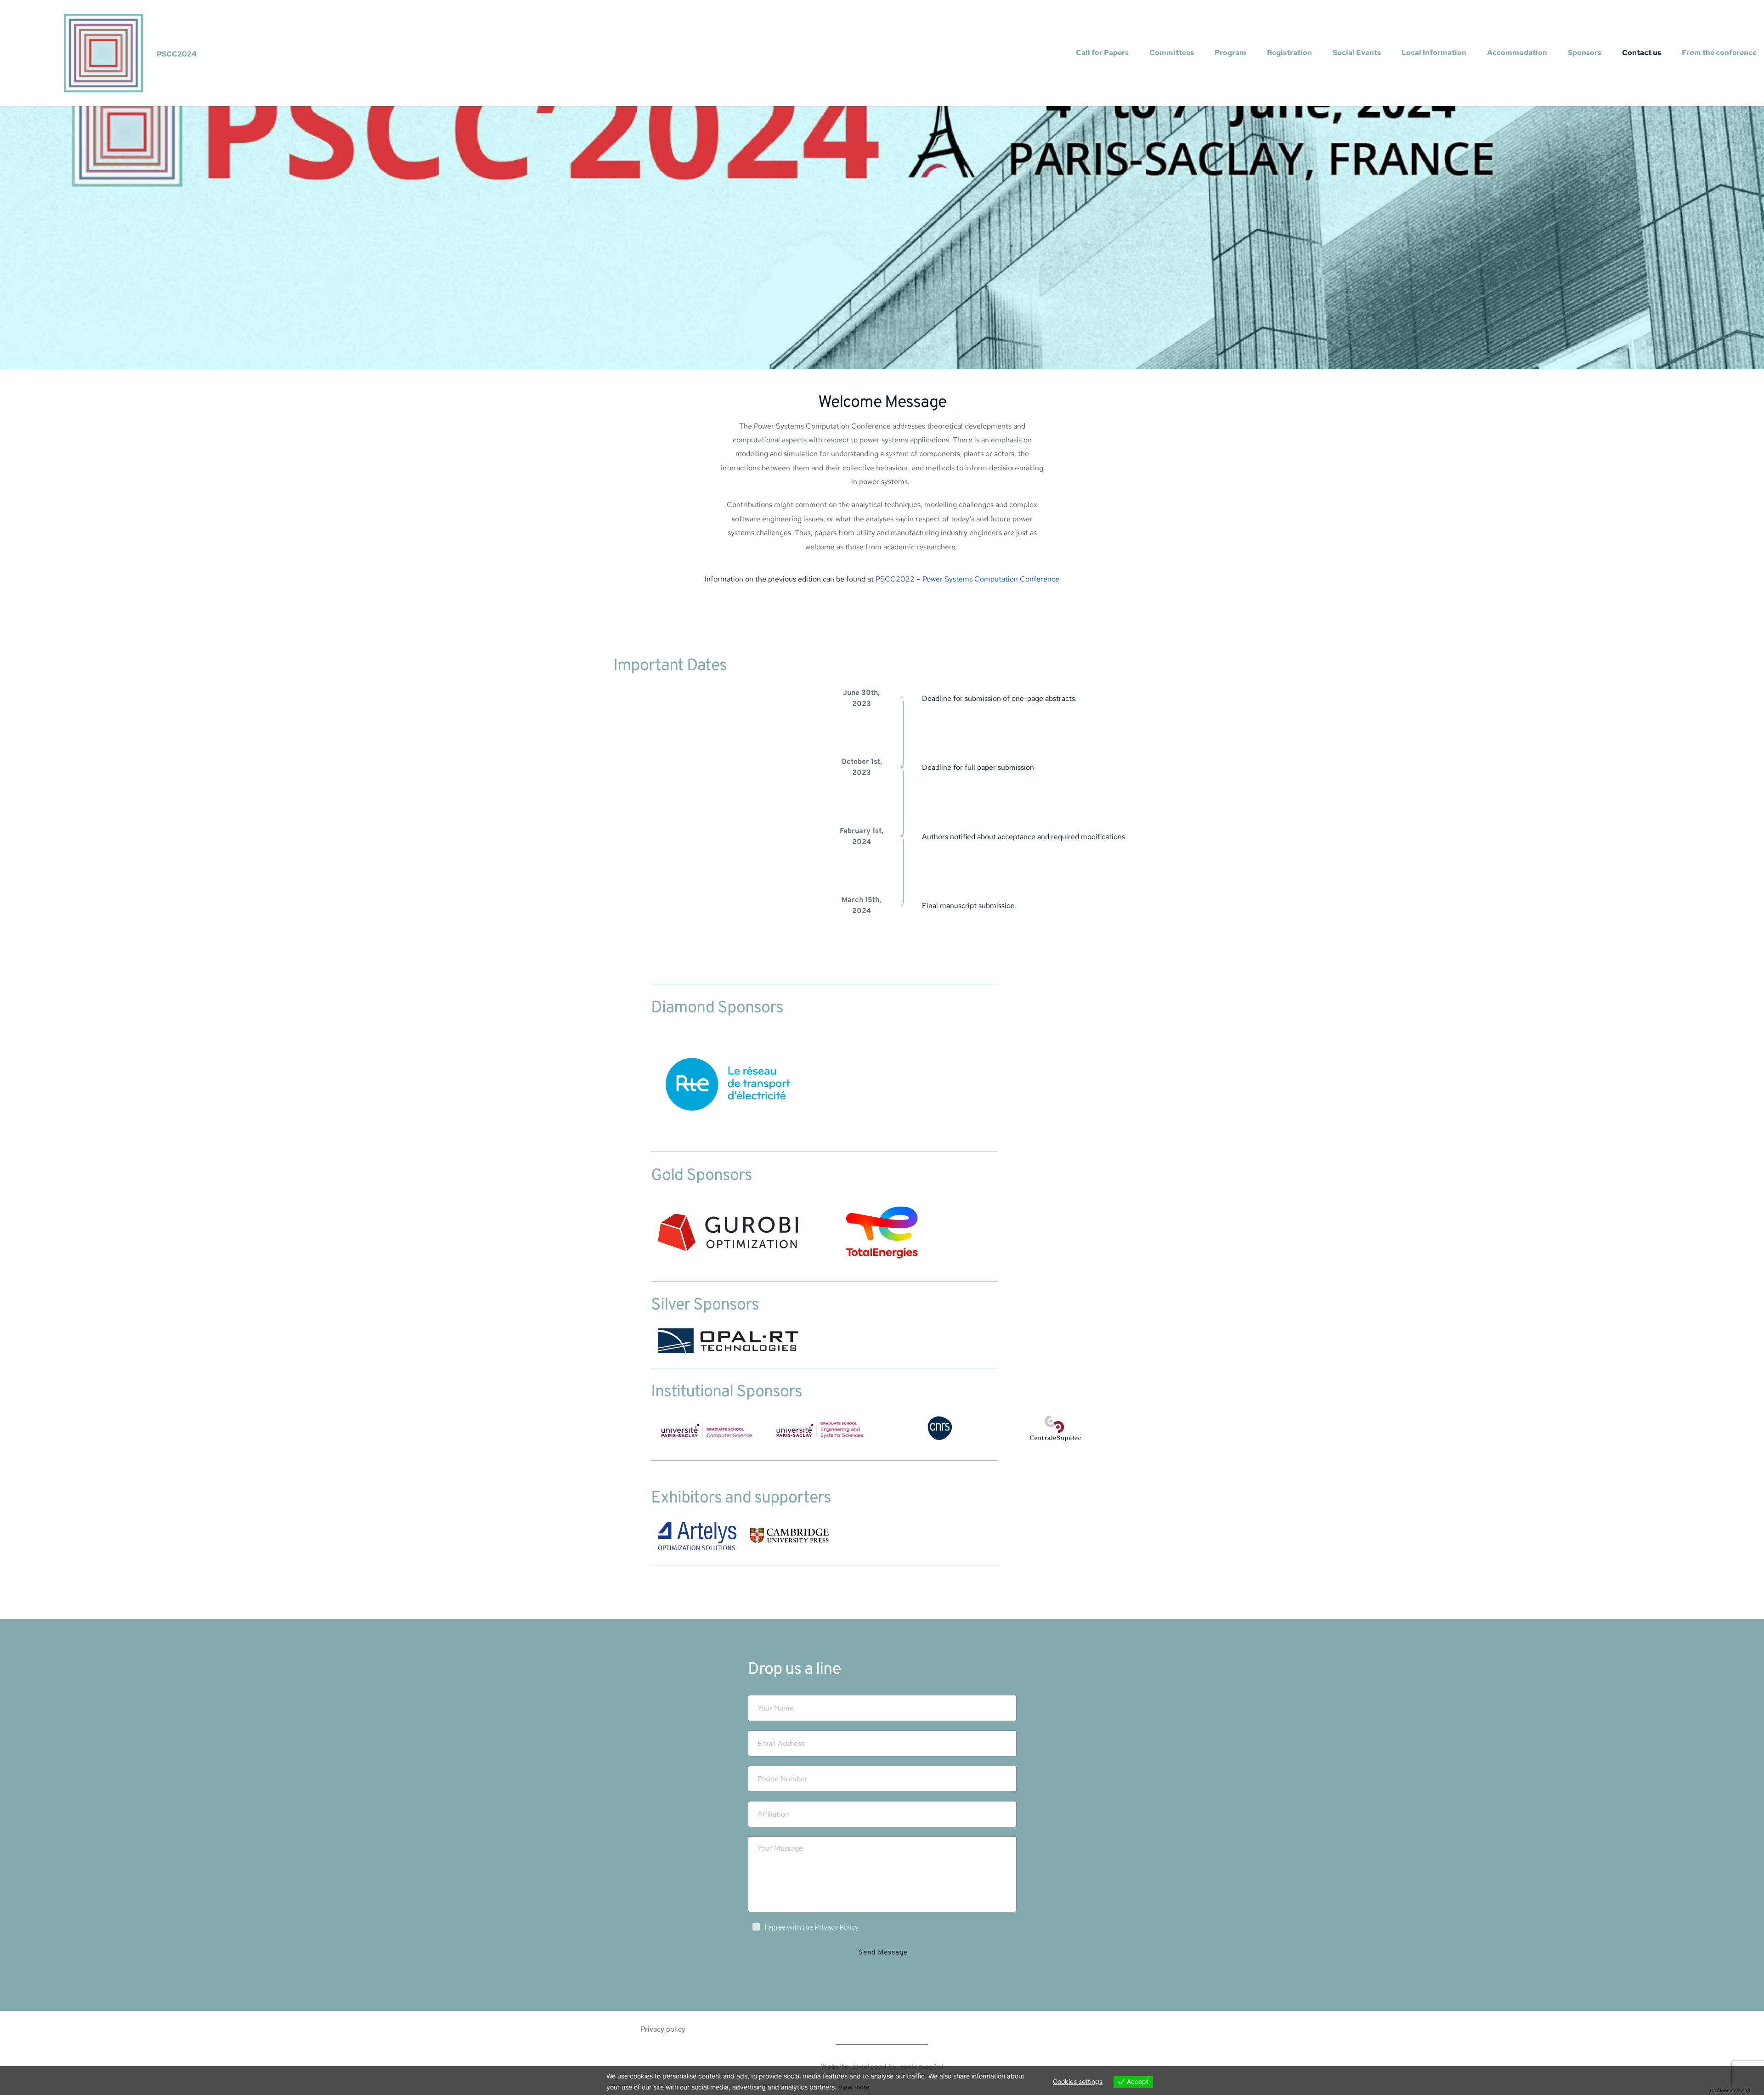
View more (854, 2087)
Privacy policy (663, 2029)
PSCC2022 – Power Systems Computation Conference (967, 579)
